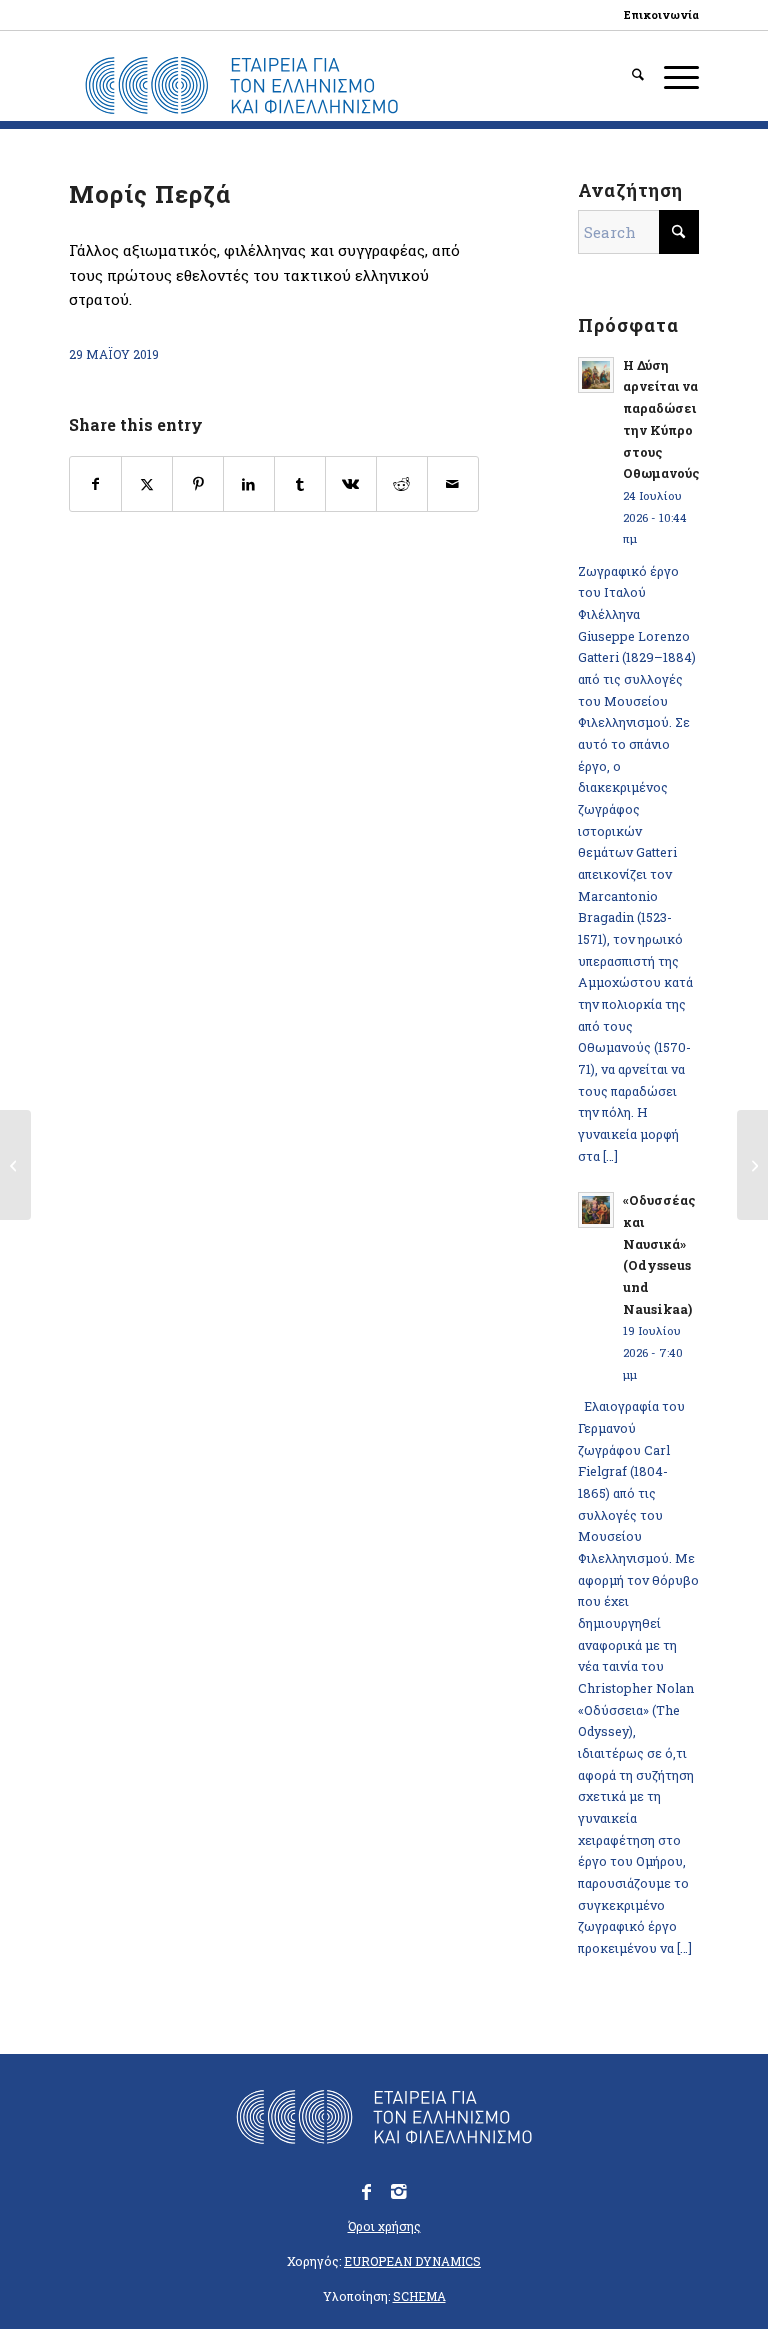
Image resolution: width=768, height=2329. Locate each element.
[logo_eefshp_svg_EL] (241, 86)
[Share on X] (147, 484)
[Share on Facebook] (95, 484)
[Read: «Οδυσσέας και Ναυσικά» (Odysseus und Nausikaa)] (596, 1210)
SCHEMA (419, 2296)
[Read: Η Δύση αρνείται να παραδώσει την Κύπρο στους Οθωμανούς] (596, 375)
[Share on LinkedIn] (249, 484)
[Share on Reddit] (402, 484)
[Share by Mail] (453, 484)
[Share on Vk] (351, 484)
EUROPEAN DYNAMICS (412, 2261)
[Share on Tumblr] (300, 484)
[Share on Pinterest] (198, 484)
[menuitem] (656, 15)
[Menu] (671, 76)
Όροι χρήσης (384, 2226)
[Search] (628, 76)
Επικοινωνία (661, 14)
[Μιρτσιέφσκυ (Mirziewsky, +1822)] (15, 1165)
